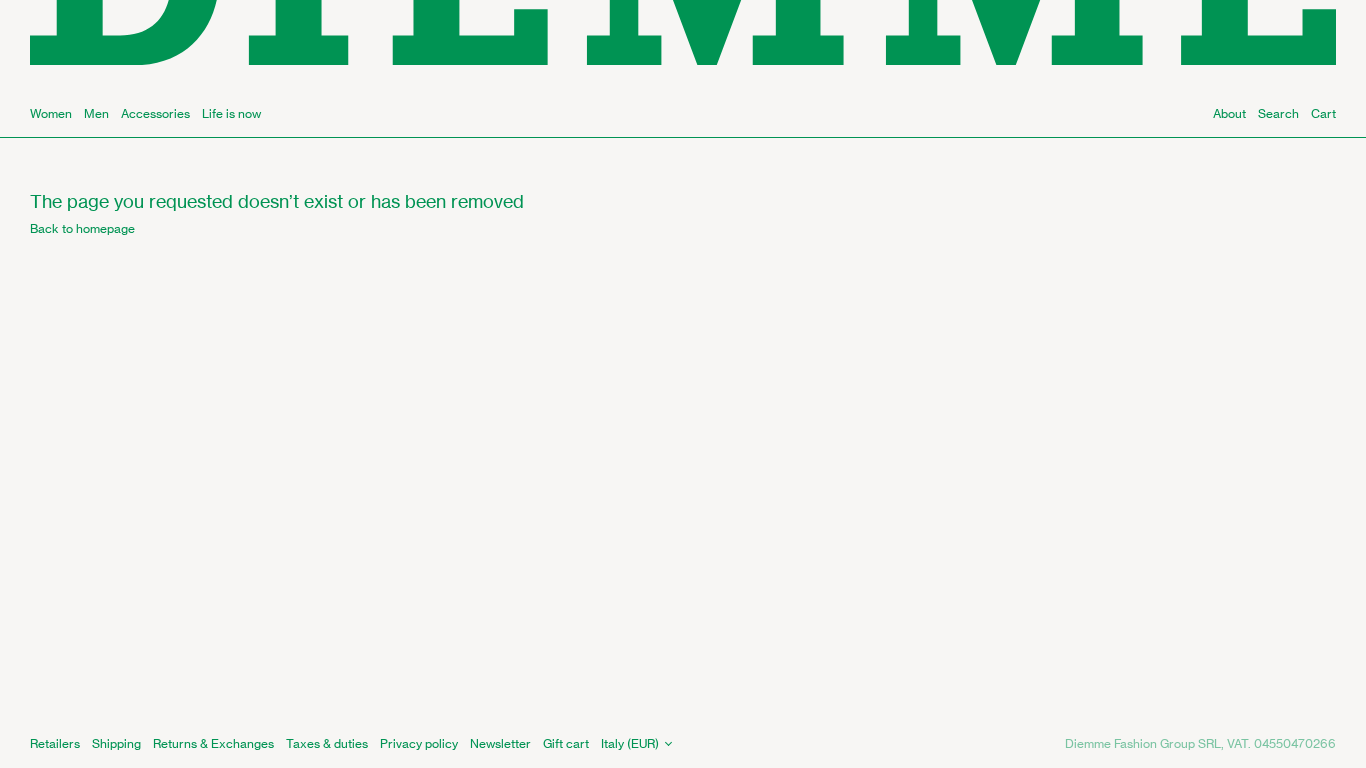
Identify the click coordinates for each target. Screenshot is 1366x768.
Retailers (55, 743)
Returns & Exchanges (213, 743)
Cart (1323, 113)
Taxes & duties (327, 743)
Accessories (155, 113)
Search (1278, 113)
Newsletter (500, 743)
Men (96, 113)
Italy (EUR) (630, 743)
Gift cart (566, 743)
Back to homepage (82, 228)
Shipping (116, 743)
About (1229, 113)
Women (51, 113)
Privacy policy (419, 743)
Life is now (231, 113)
